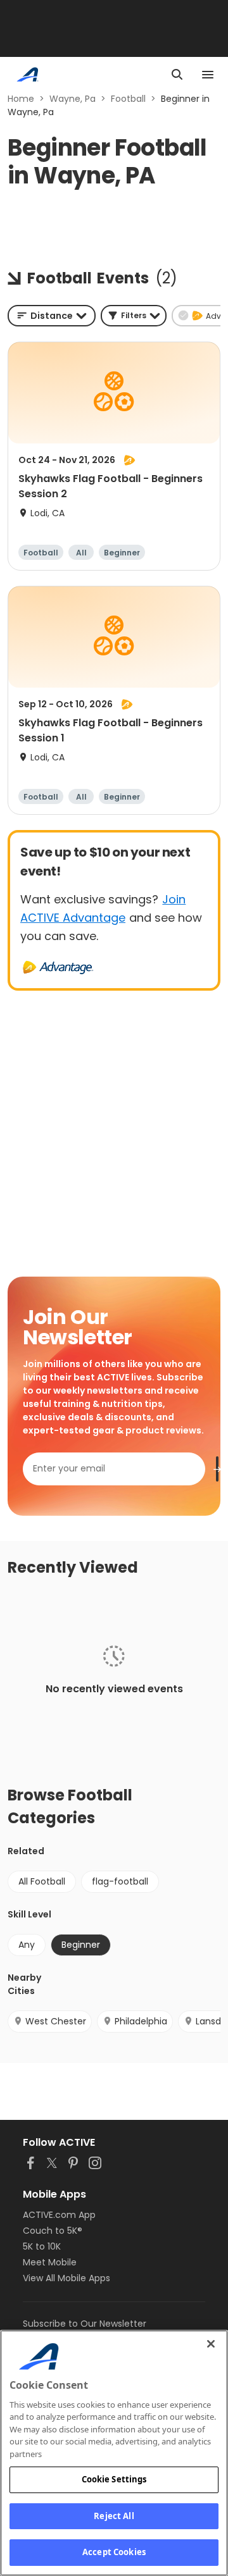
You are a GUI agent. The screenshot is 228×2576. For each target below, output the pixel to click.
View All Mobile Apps (66, 2278)
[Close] (211, 2344)
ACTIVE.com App (59, 2215)
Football (128, 99)
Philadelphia (141, 2021)
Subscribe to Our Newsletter (85, 2324)
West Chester (56, 2021)
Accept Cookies (114, 2552)
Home (21, 99)
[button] (134, 316)
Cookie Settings (114, 2479)
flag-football (120, 1881)
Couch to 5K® (53, 2231)
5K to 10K (42, 2246)
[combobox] (52, 316)
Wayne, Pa (73, 99)
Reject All (114, 2516)
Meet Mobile (50, 2262)
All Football (42, 1881)
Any (27, 1945)
